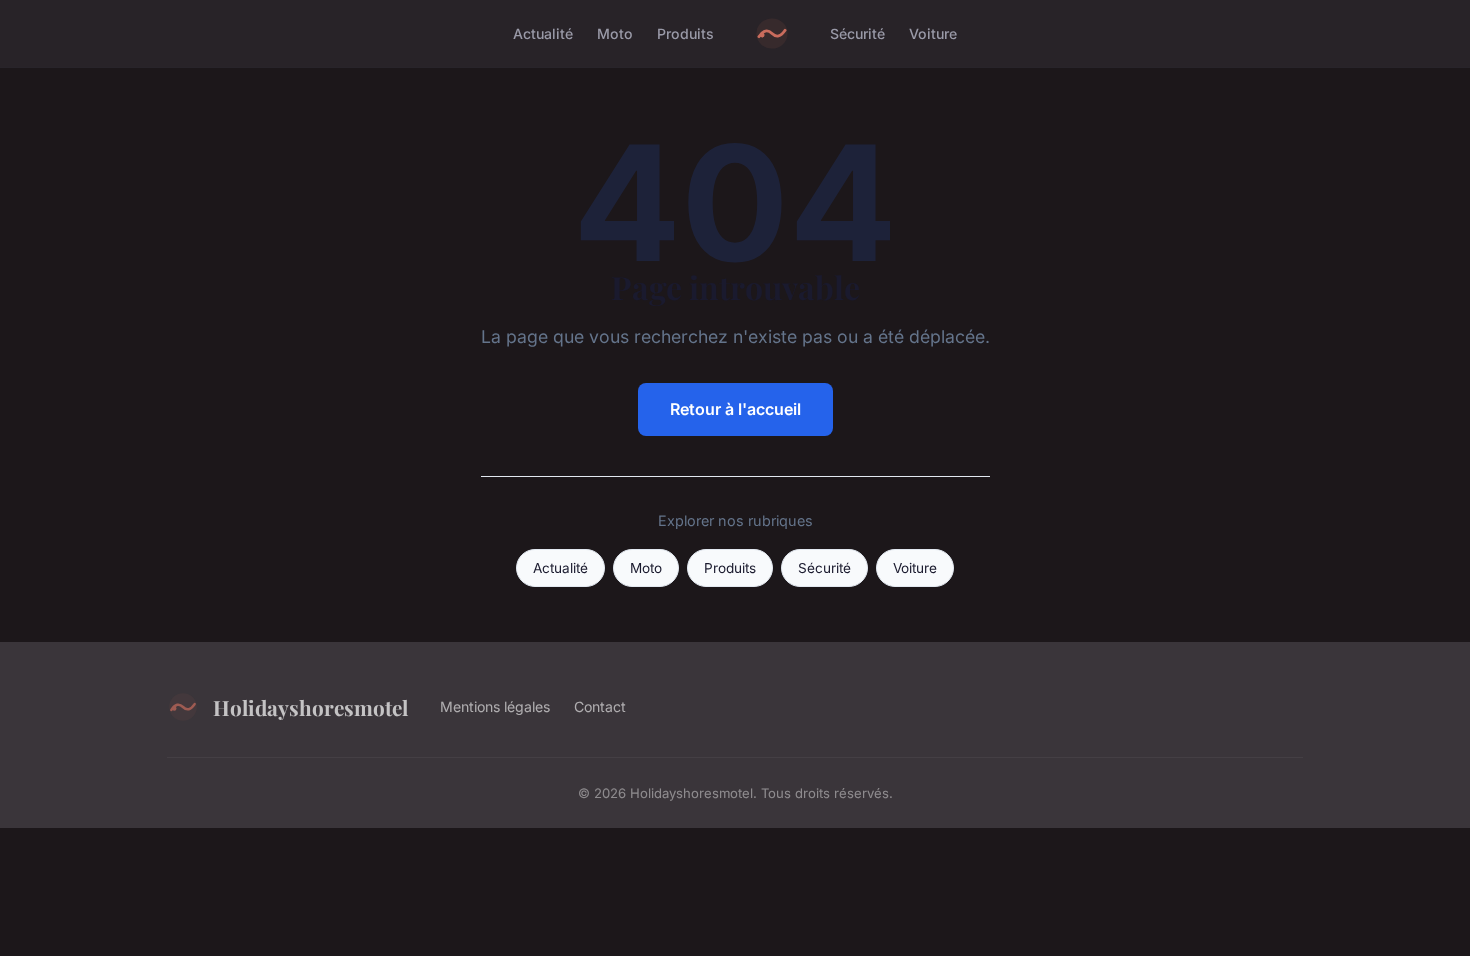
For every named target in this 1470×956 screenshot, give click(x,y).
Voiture (933, 33)
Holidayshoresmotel (310, 707)
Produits (685, 33)
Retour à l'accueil (735, 409)
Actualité (543, 33)
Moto (615, 33)
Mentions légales (495, 706)
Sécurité (857, 33)
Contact (600, 706)
